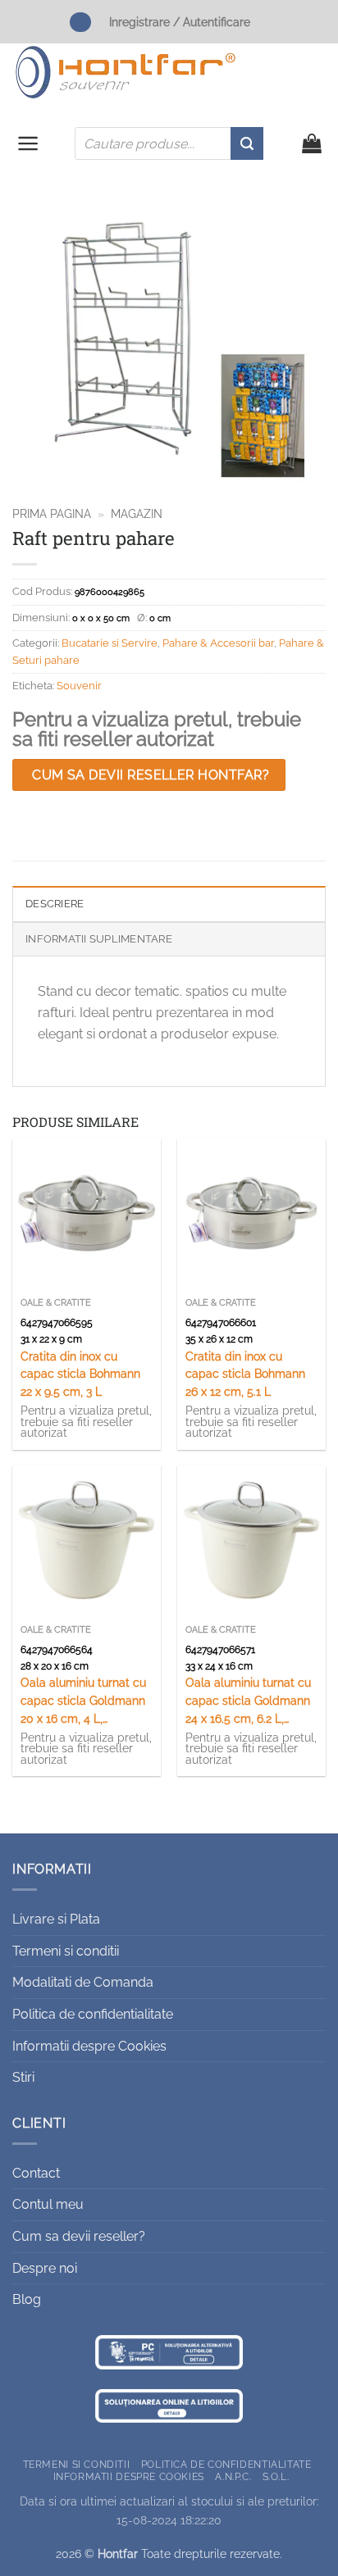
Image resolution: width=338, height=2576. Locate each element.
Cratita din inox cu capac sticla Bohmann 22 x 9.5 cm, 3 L (80, 1374)
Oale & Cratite (56, 1303)
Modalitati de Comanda (83, 1982)
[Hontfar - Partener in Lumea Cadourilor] (126, 72)
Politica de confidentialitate (93, 2014)
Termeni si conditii (66, 1951)
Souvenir (79, 686)
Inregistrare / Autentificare (180, 22)
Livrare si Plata (56, 1919)
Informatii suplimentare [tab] (99, 939)
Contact (36, 2173)
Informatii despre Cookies (89, 2046)
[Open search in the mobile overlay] (169, 143)
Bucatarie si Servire (110, 643)
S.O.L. (276, 2476)
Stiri (23, 2077)
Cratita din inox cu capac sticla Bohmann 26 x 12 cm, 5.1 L (245, 1374)
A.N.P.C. (233, 2476)
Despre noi (45, 2268)
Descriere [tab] (55, 904)
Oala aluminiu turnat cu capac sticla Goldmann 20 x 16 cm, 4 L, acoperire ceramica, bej (84, 1702)
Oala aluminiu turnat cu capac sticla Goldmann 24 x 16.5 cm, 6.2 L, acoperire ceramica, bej (249, 1702)
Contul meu (48, 2204)
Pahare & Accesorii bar (218, 643)
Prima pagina (52, 514)
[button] (28, 143)
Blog (27, 2299)
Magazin (137, 514)
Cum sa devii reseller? (79, 2236)
